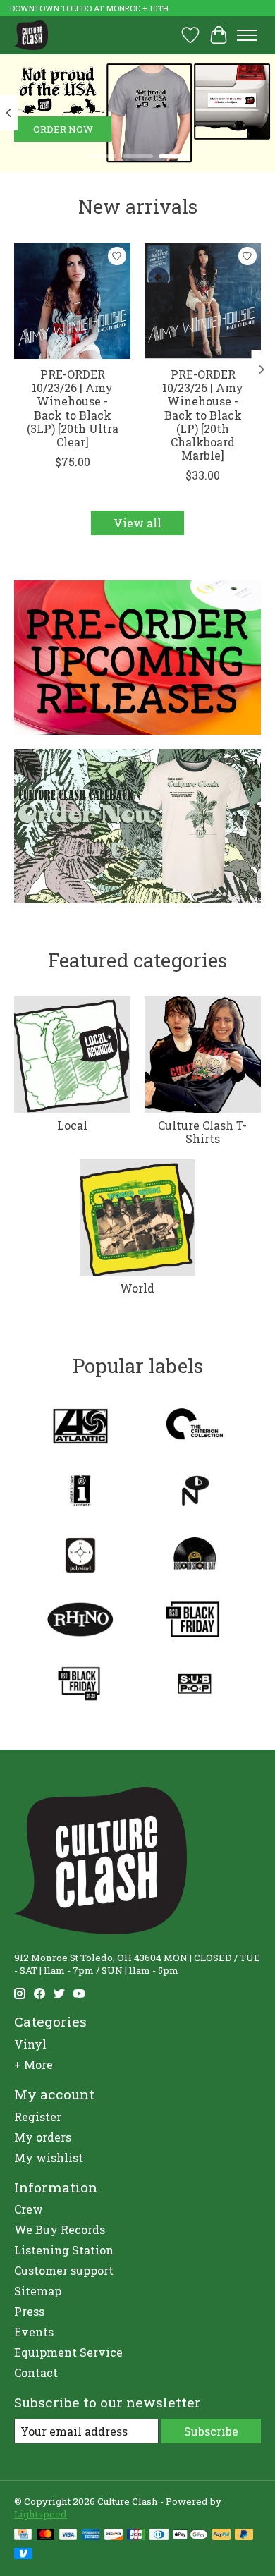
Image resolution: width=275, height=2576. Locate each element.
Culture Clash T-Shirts (202, 1132)
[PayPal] (221, 2536)
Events (34, 2332)
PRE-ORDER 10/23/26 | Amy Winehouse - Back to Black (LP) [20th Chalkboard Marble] (203, 415)
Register (38, 2117)
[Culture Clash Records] (31, 35)
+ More (33, 2064)
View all (137, 523)
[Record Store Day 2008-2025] (195, 1557)
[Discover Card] (114, 2536)
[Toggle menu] (247, 35)
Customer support (64, 2270)
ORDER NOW (63, 129)
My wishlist (49, 2157)
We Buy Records (60, 2229)
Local (72, 1125)
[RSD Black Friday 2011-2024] (80, 1685)
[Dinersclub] (159, 2536)
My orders (43, 2137)
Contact (36, 2373)
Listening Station (64, 2250)
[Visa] (68, 2536)
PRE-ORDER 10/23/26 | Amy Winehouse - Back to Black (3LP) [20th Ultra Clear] (73, 408)
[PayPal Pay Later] (244, 2536)
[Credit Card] (23, 2536)
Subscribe (211, 2431)
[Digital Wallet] (190, 2536)
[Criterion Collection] (195, 1428)
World (137, 1288)
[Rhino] (80, 1621)
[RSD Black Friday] (195, 1621)
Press (29, 2311)
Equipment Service (68, 2352)
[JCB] (136, 2536)
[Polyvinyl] (80, 1557)
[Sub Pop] (195, 1685)
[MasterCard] (46, 2536)
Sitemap (38, 2291)
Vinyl (30, 2044)
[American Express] (91, 2536)
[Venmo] (23, 2555)
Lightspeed (41, 2514)
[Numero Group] (195, 1492)
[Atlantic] (80, 1428)
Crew (29, 2209)
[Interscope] (80, 1492)
